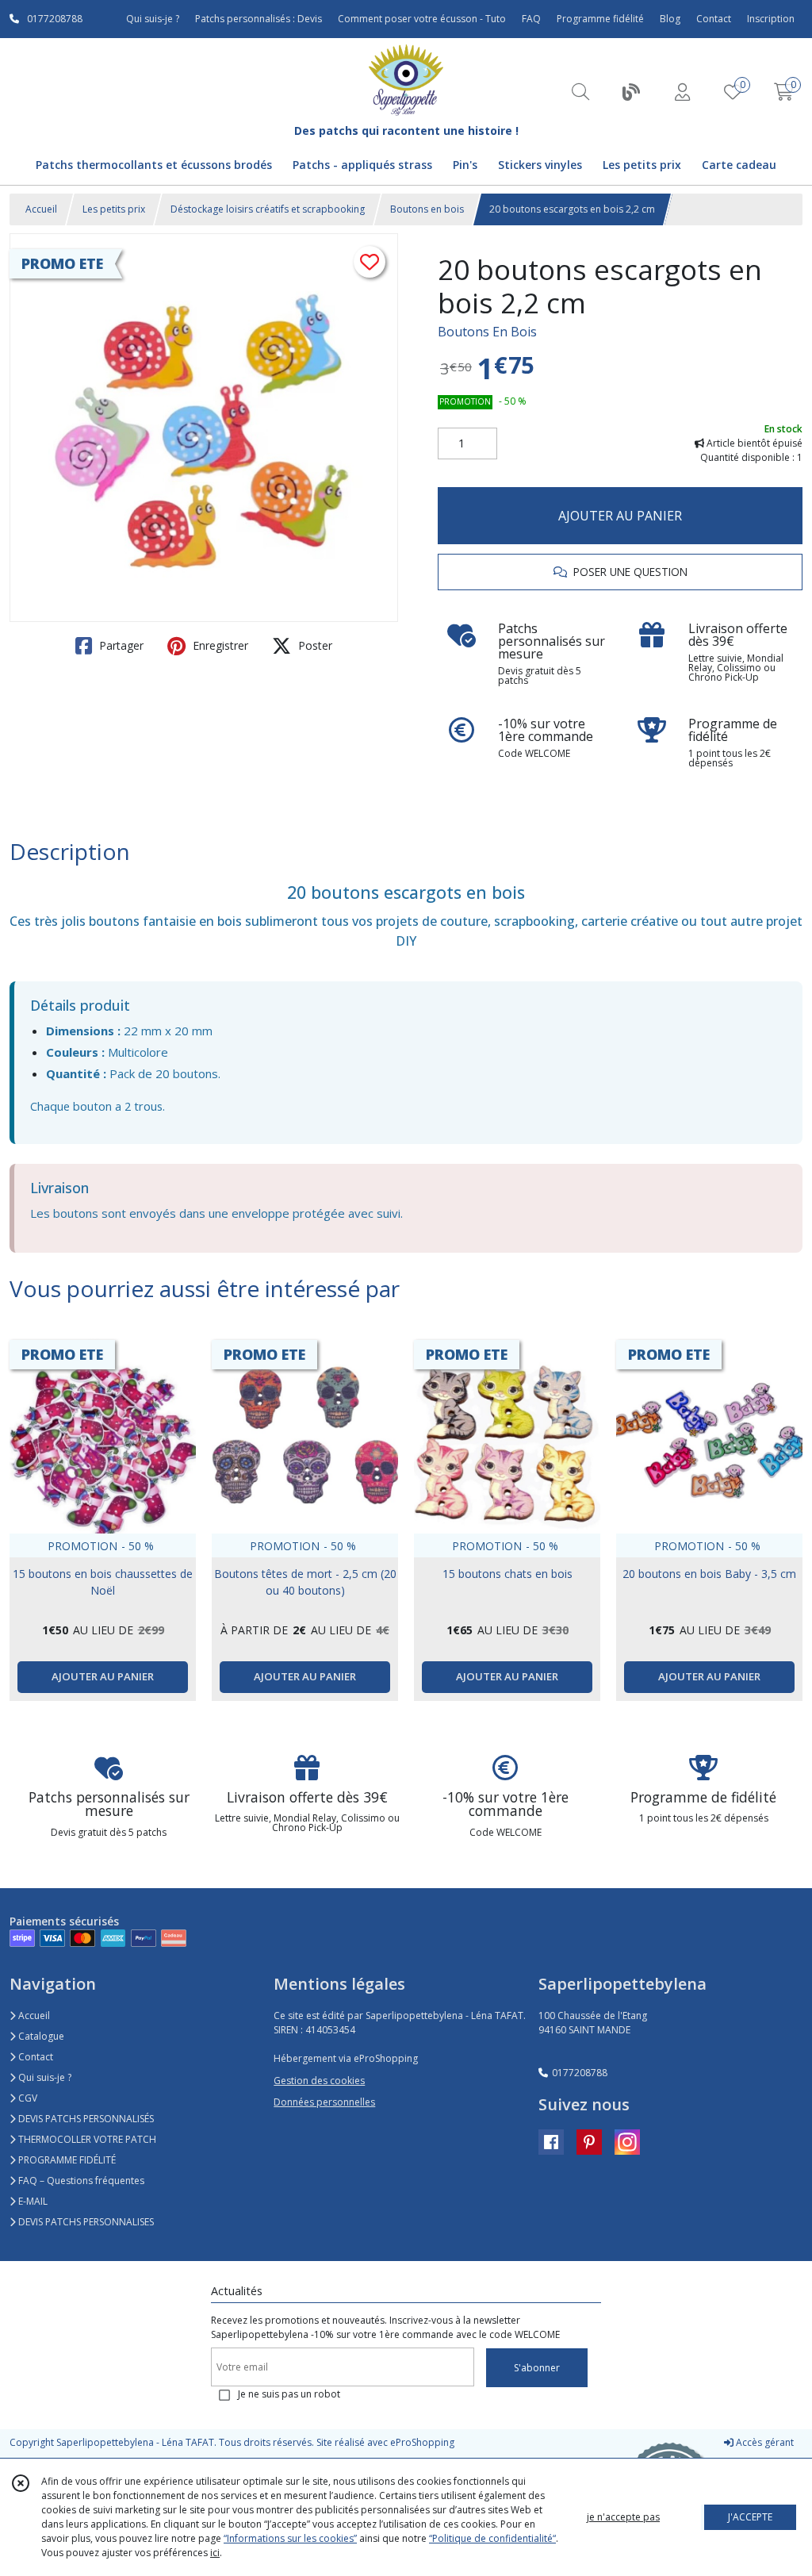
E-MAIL (32, 2201)
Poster (314, 645)
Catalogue (40, 2036)
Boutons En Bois (487, 332)
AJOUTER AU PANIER (620, 516)
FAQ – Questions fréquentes (80, 2181)
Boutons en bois (427, 209)
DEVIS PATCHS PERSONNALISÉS (85, 2119)
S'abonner (537, 2368)
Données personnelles (324, 2102)
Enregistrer (219, 645)
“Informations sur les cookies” (290, 2538)
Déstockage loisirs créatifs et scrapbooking (268, 209)
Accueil (41, 209)
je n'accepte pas (623, 2517)
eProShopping (422, 2442)
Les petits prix (114, 209)
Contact (714, 19)
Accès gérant (764, 2442)
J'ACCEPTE (750, 2517)
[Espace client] (682, 92)
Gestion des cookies (319, 2081)
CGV (27, 2098)
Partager (120, 645)
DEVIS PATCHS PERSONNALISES (85, 2222)
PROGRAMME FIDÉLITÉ (66, 2160)
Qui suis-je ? (44, 2077)
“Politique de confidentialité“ (492, 2538)
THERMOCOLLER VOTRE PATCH (86, 2139)
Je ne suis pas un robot (289, 2394)
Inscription (771, 19)
